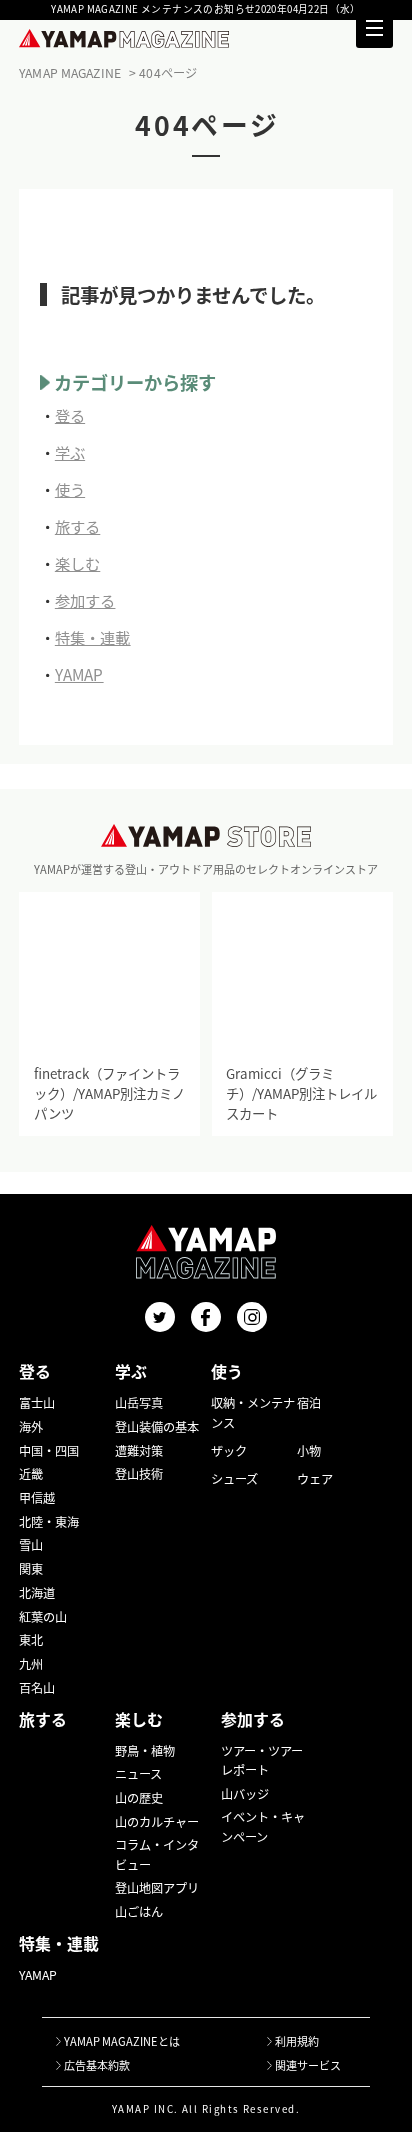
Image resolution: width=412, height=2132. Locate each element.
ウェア (315, 1479)
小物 (309, 1451)
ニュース (138, 1774)
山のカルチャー (157, 1822)
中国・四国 (49, 1451)
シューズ (234, 1479)
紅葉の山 (43, 1617)
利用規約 (297, 2041)
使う (70, 489)
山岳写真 (139, 1403)
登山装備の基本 (157, 1427)
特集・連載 (93, 637)
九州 (31, 1664)
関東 (31, 1569)
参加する (85, 600)
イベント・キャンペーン (263, 1826)
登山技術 (139, 1474)
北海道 (37, 1593)
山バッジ (245, 1794)
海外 (31, 1427)
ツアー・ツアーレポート (262, 1760)
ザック (229, 1451)
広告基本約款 (97, 2065)
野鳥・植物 (145, 1751)
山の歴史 (139, 1798)
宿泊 (309, 1403)
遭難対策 (139, 1451)
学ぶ (70, 452)
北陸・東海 (49, 1522)
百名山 (37, 1688)
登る (70, 415)
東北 (31, 1640)
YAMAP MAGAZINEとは (122, 2041)
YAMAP (79, 674)
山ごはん (139, 1912)
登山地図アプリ (157, 1888)
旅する (77, 526)
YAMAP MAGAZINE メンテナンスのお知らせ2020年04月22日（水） (206, 10)
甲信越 (37, 1498)
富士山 (37, 1403)
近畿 (31, 1474)
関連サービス (308, 2065)
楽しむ (77, 563)
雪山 (31, 1545)
